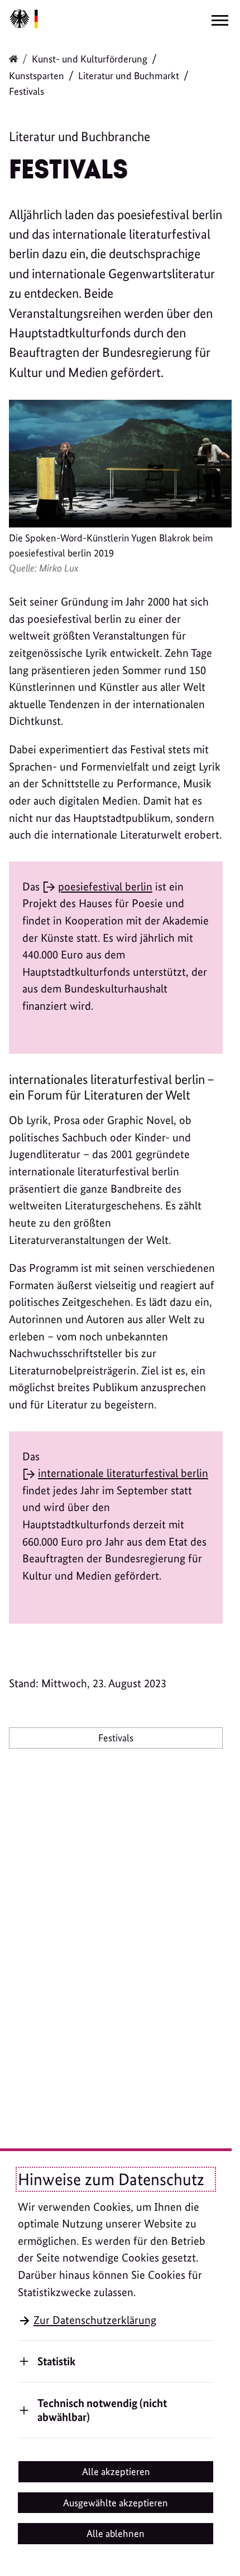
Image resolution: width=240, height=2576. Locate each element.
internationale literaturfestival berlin (123, 1473)
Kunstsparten (37, 76)
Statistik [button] (56, 2361)
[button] (116, 2472)
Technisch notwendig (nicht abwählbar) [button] (102, 2410)
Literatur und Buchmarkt (129, 76)
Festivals (116, 1738)
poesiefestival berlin (105, 887)
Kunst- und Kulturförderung (90, 59)
